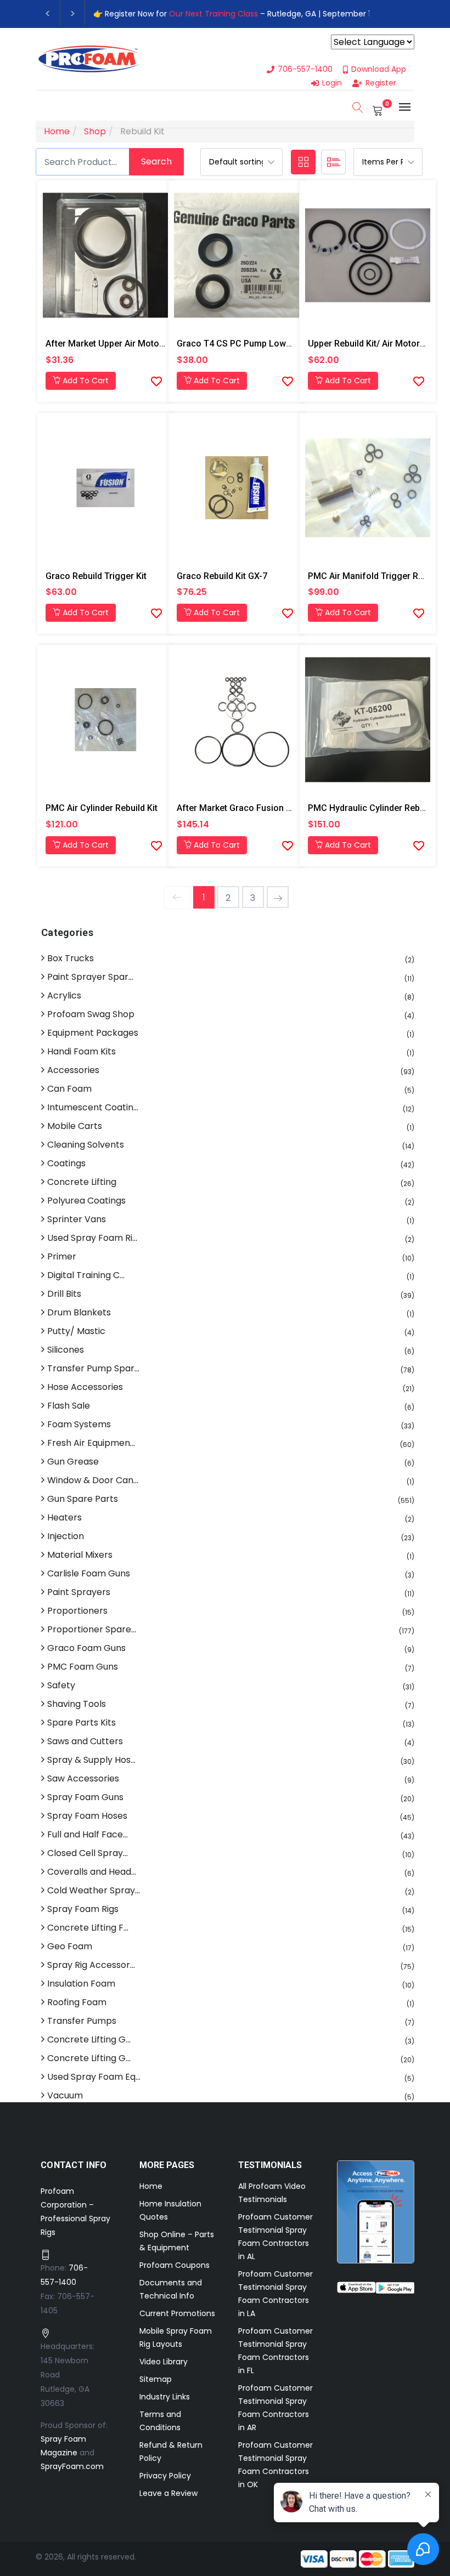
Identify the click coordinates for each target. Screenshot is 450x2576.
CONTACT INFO (74, 2165)
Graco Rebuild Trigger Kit (96, 576)
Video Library (164, 2362)
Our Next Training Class (213, 14)
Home (151, 2186)
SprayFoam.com (72, 2466)
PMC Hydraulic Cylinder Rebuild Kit (377, 808)
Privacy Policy (165, 2476)
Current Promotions (177, 2313)
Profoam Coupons (175, 2265)
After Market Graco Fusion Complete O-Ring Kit (272, 808)
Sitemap (156, 2379)
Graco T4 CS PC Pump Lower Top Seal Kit (260, 344)
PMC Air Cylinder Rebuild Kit (102, 808)
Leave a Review (168, 2493)
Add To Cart (85, 381)
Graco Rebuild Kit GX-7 (222, 576)
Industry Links (165, 2397)
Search (156, 161)
